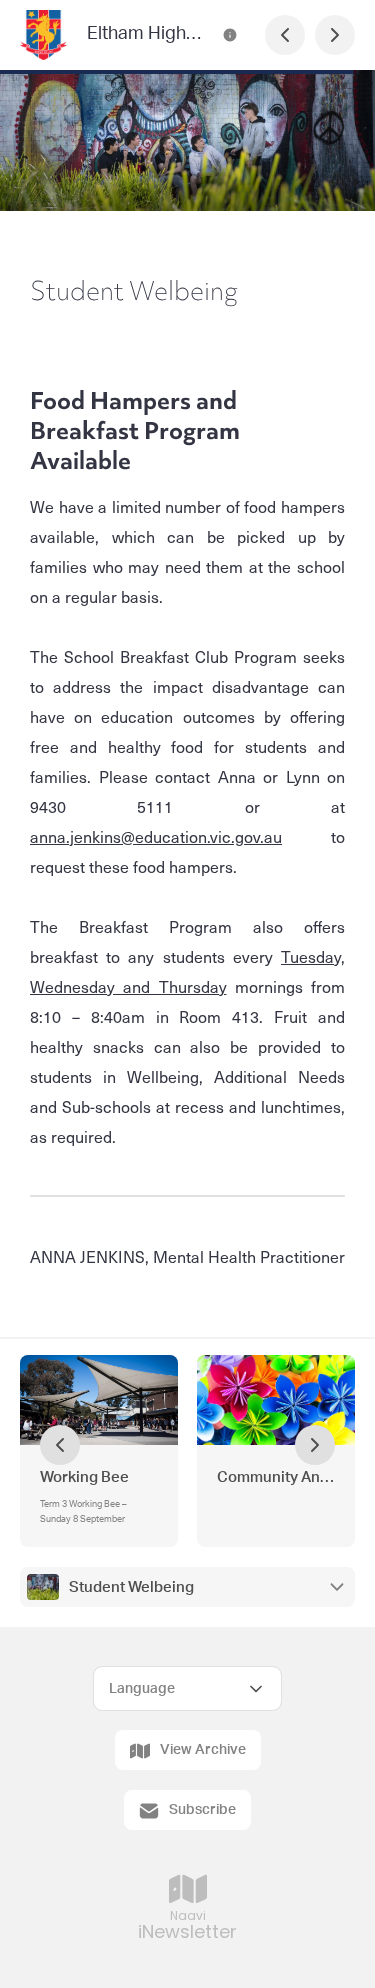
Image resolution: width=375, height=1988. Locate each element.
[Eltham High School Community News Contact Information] (230, 35)
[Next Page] (335, 35)
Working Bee (84, 1477)
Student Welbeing (131, 1587)
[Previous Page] (285, 35)
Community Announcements (276, 1477)
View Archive (203, 1750)
